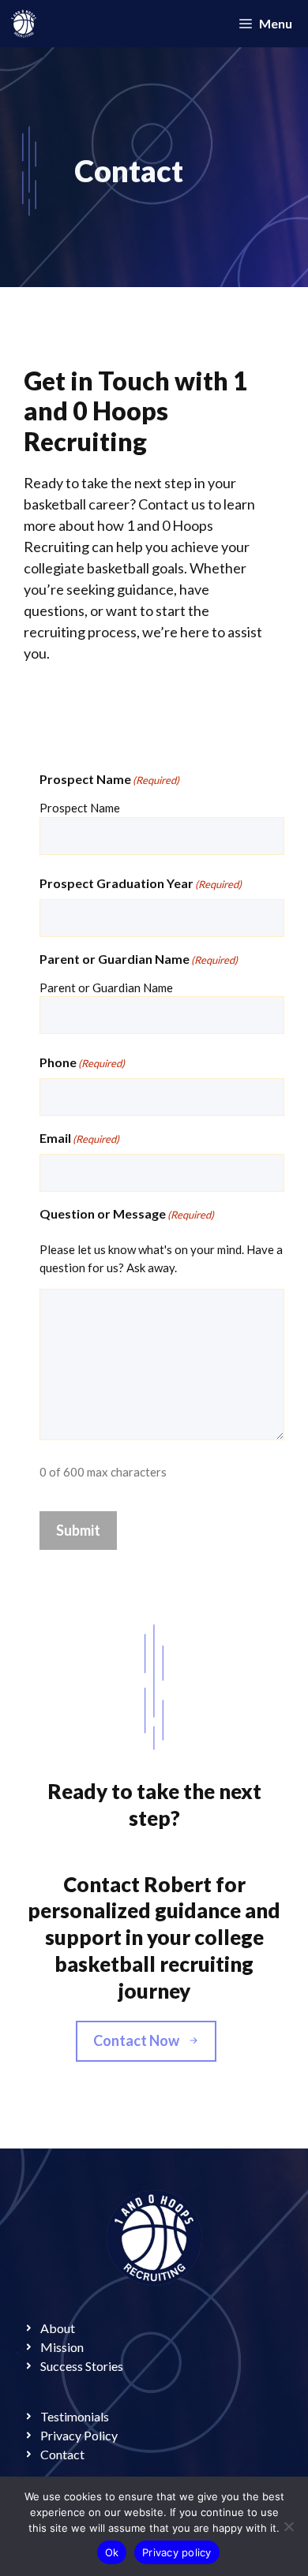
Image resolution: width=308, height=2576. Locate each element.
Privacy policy (177, 2552)
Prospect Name (80, 808)
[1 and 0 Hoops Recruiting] (24, 24)
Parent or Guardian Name (106, 987)
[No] (288, 2526)
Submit (78, 1530)
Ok (112, 2552)
